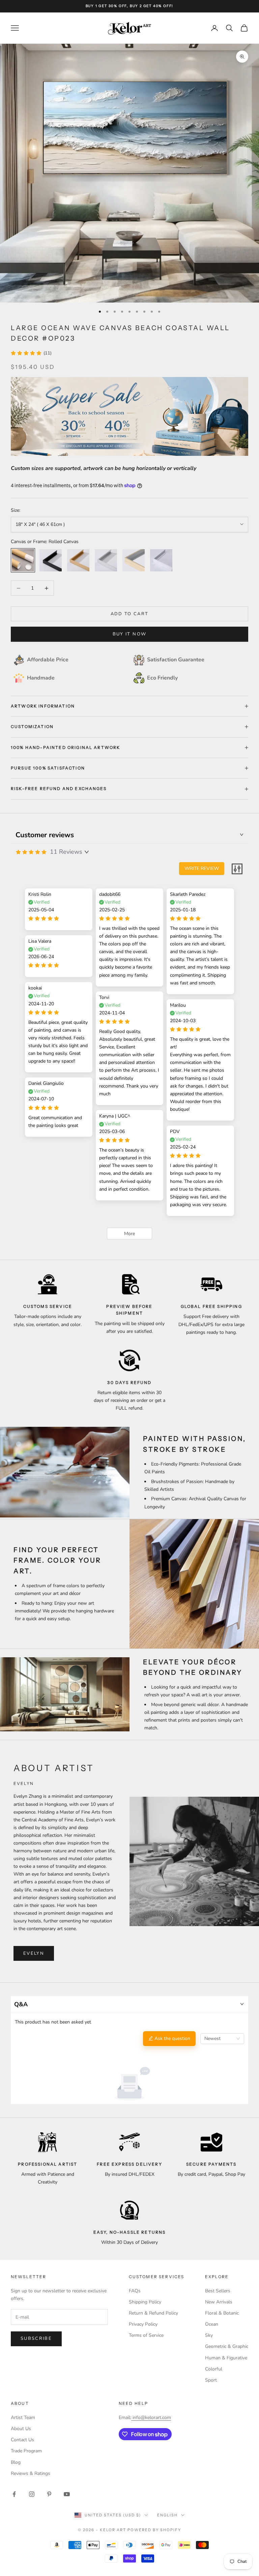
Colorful (214, 2369)
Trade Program (26, 2451)
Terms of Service (146, 2335)
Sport (211, 2380)
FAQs (135, 2291)
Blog (16, 2462)
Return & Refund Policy (153, 2313)
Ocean (212, 2324)
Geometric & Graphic (227, 2346)
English (167, 2515)
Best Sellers (218, 2291)
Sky (209, 2335)
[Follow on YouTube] (67, 2494)
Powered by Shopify (154, 2530)
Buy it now (129, 634)
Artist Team (23, 2417)
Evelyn (34, 1953)
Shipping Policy (145, 2302)
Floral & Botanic (222, 2313)
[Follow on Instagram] (32, 2494)
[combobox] (222, 2039)
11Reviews (66, 852)
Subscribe (36, 2338)
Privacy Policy (143, 2324)
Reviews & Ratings (31, 2473)
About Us (21, 2429)
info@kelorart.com (152, 2417)
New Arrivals (219, 2302)
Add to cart (130, 614)
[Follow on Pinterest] (49, 2494)
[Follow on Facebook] (14, 2494)
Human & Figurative (226, 2358)
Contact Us (22, 2440)
